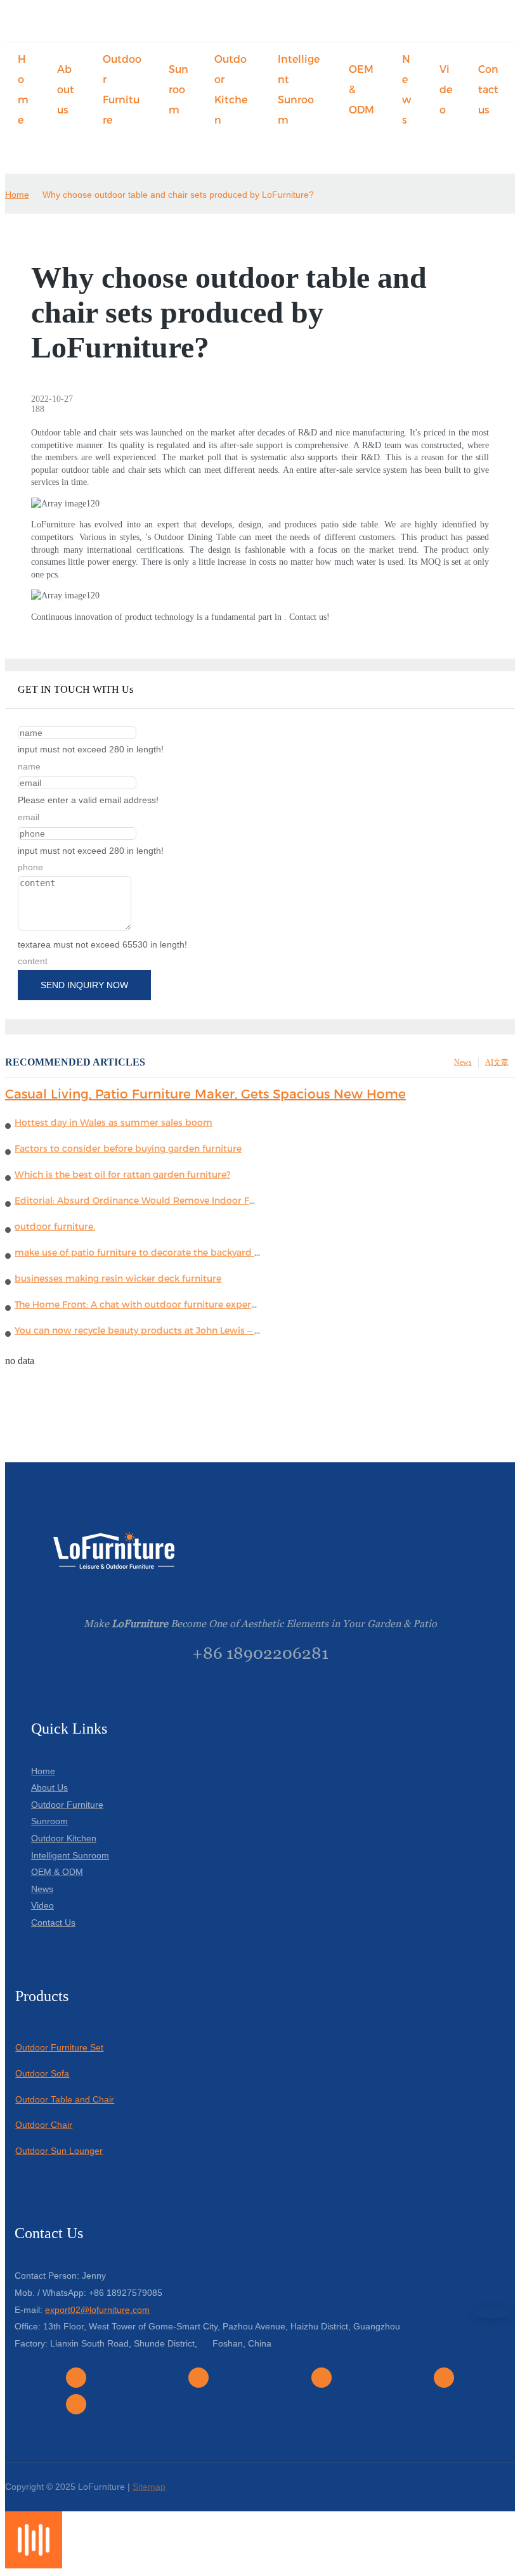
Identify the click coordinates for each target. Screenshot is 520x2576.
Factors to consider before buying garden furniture (128, 1149)
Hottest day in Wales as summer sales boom (114, 1123)
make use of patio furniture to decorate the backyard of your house (165, 1253)
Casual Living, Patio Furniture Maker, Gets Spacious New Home (205, 1094)
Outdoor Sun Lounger (59, 2151)
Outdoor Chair (44, 2125)
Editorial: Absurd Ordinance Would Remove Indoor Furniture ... (154, 1201)
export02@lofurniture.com (97, 2310)
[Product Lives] (34, 2565)
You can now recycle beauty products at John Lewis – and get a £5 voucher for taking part (215, 1330)
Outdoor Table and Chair (65, 2099)
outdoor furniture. (55, 1227)
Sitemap (149, 2487)
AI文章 (497, 1062)
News (463, 1062)
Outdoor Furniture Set (59, 2047)
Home (17, 195)
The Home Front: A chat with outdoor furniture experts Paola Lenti (162, 1304)
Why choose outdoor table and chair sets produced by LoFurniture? (178, 195)
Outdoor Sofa (42, 2073)
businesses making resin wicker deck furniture (118, 1278)
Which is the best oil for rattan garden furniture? (122, 1175)
